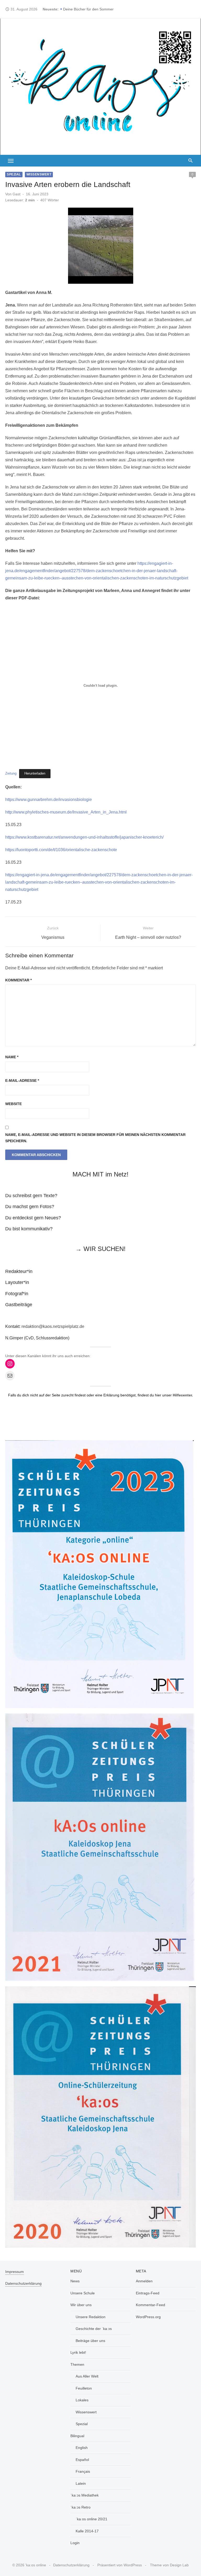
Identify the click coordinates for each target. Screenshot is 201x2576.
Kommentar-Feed (150, 2305)
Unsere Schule (83, 2293)
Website (13, 1104)
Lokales (82, 2400)
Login (75, 2543)
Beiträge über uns (90, 2341)
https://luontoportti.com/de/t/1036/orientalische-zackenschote (61, 850)
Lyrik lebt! (78, 2352)
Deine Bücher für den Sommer (88, 9)
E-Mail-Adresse (22, 1081)
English (82, 2448)
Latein (81, 2483)
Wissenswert (39, 174)
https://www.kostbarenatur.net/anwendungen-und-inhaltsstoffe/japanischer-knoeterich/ (84, 837)
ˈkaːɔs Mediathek (85, 2495)
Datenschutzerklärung (23, 2283)
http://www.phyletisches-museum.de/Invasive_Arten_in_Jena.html (66, 812)
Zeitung (11, 773)
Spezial (14, 174)
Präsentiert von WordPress (120, 2565)
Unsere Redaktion (91, 2317)
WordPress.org (148, 2317)
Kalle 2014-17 (87, 2531)
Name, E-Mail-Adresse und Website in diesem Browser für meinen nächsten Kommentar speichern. (95, 1138)
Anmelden (144, 2281)
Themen (77, 2364)
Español (82, 2460)
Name (12, 1057)
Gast (16, 194)
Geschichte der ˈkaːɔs (94, 2329)
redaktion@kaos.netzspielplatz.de (53, 1326)
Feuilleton (84, 2388)
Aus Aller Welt (87, 2376)
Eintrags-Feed (148, 2293)
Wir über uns (81, 2305)
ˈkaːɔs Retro (80, 2507)
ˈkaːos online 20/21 (91, 2519)
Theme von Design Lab (169, 2565)
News (75, 2281)
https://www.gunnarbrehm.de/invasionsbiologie (49, 800)
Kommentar (18, 980)
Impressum (15, 2272)
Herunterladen (35, 773)
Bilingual (77, 2436)
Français (83, 2471)
